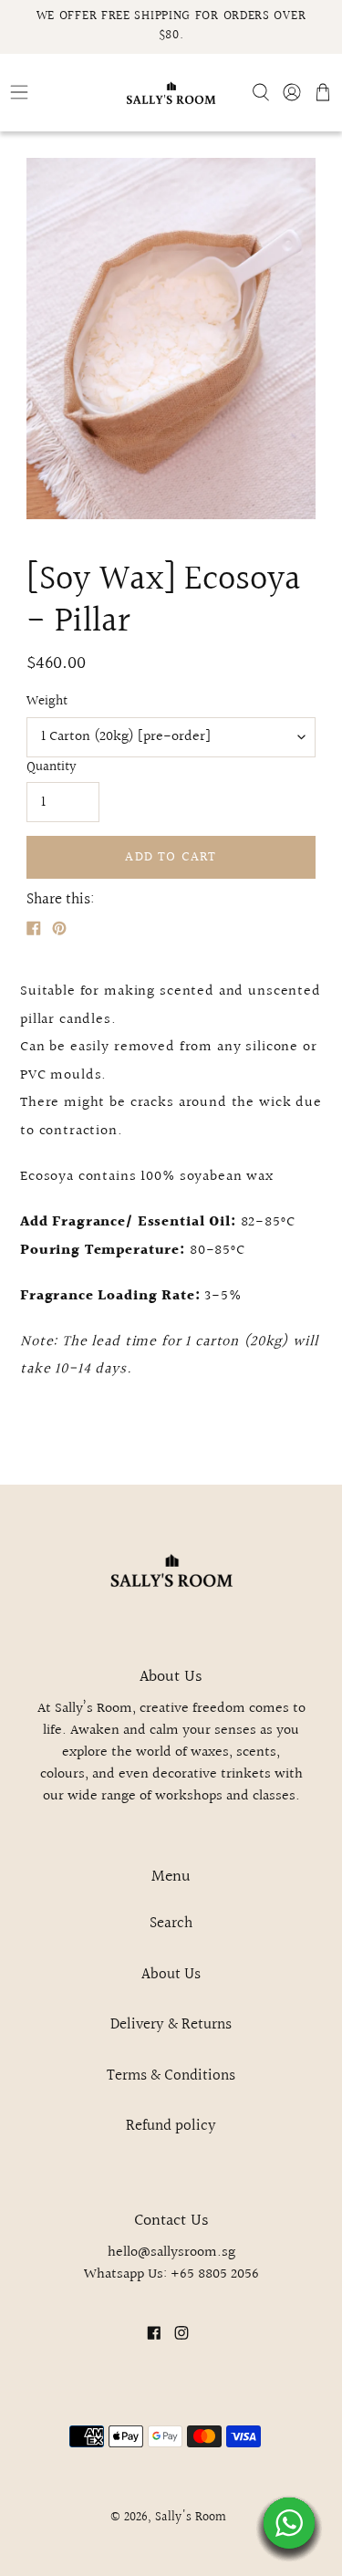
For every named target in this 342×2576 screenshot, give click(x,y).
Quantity (52, 767)
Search (171, 1923)
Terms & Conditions (171, 2075)
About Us (171, 1974)
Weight (47, 702)
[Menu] (57, 92)
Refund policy (171, 2126)
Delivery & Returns (171, 2024)
